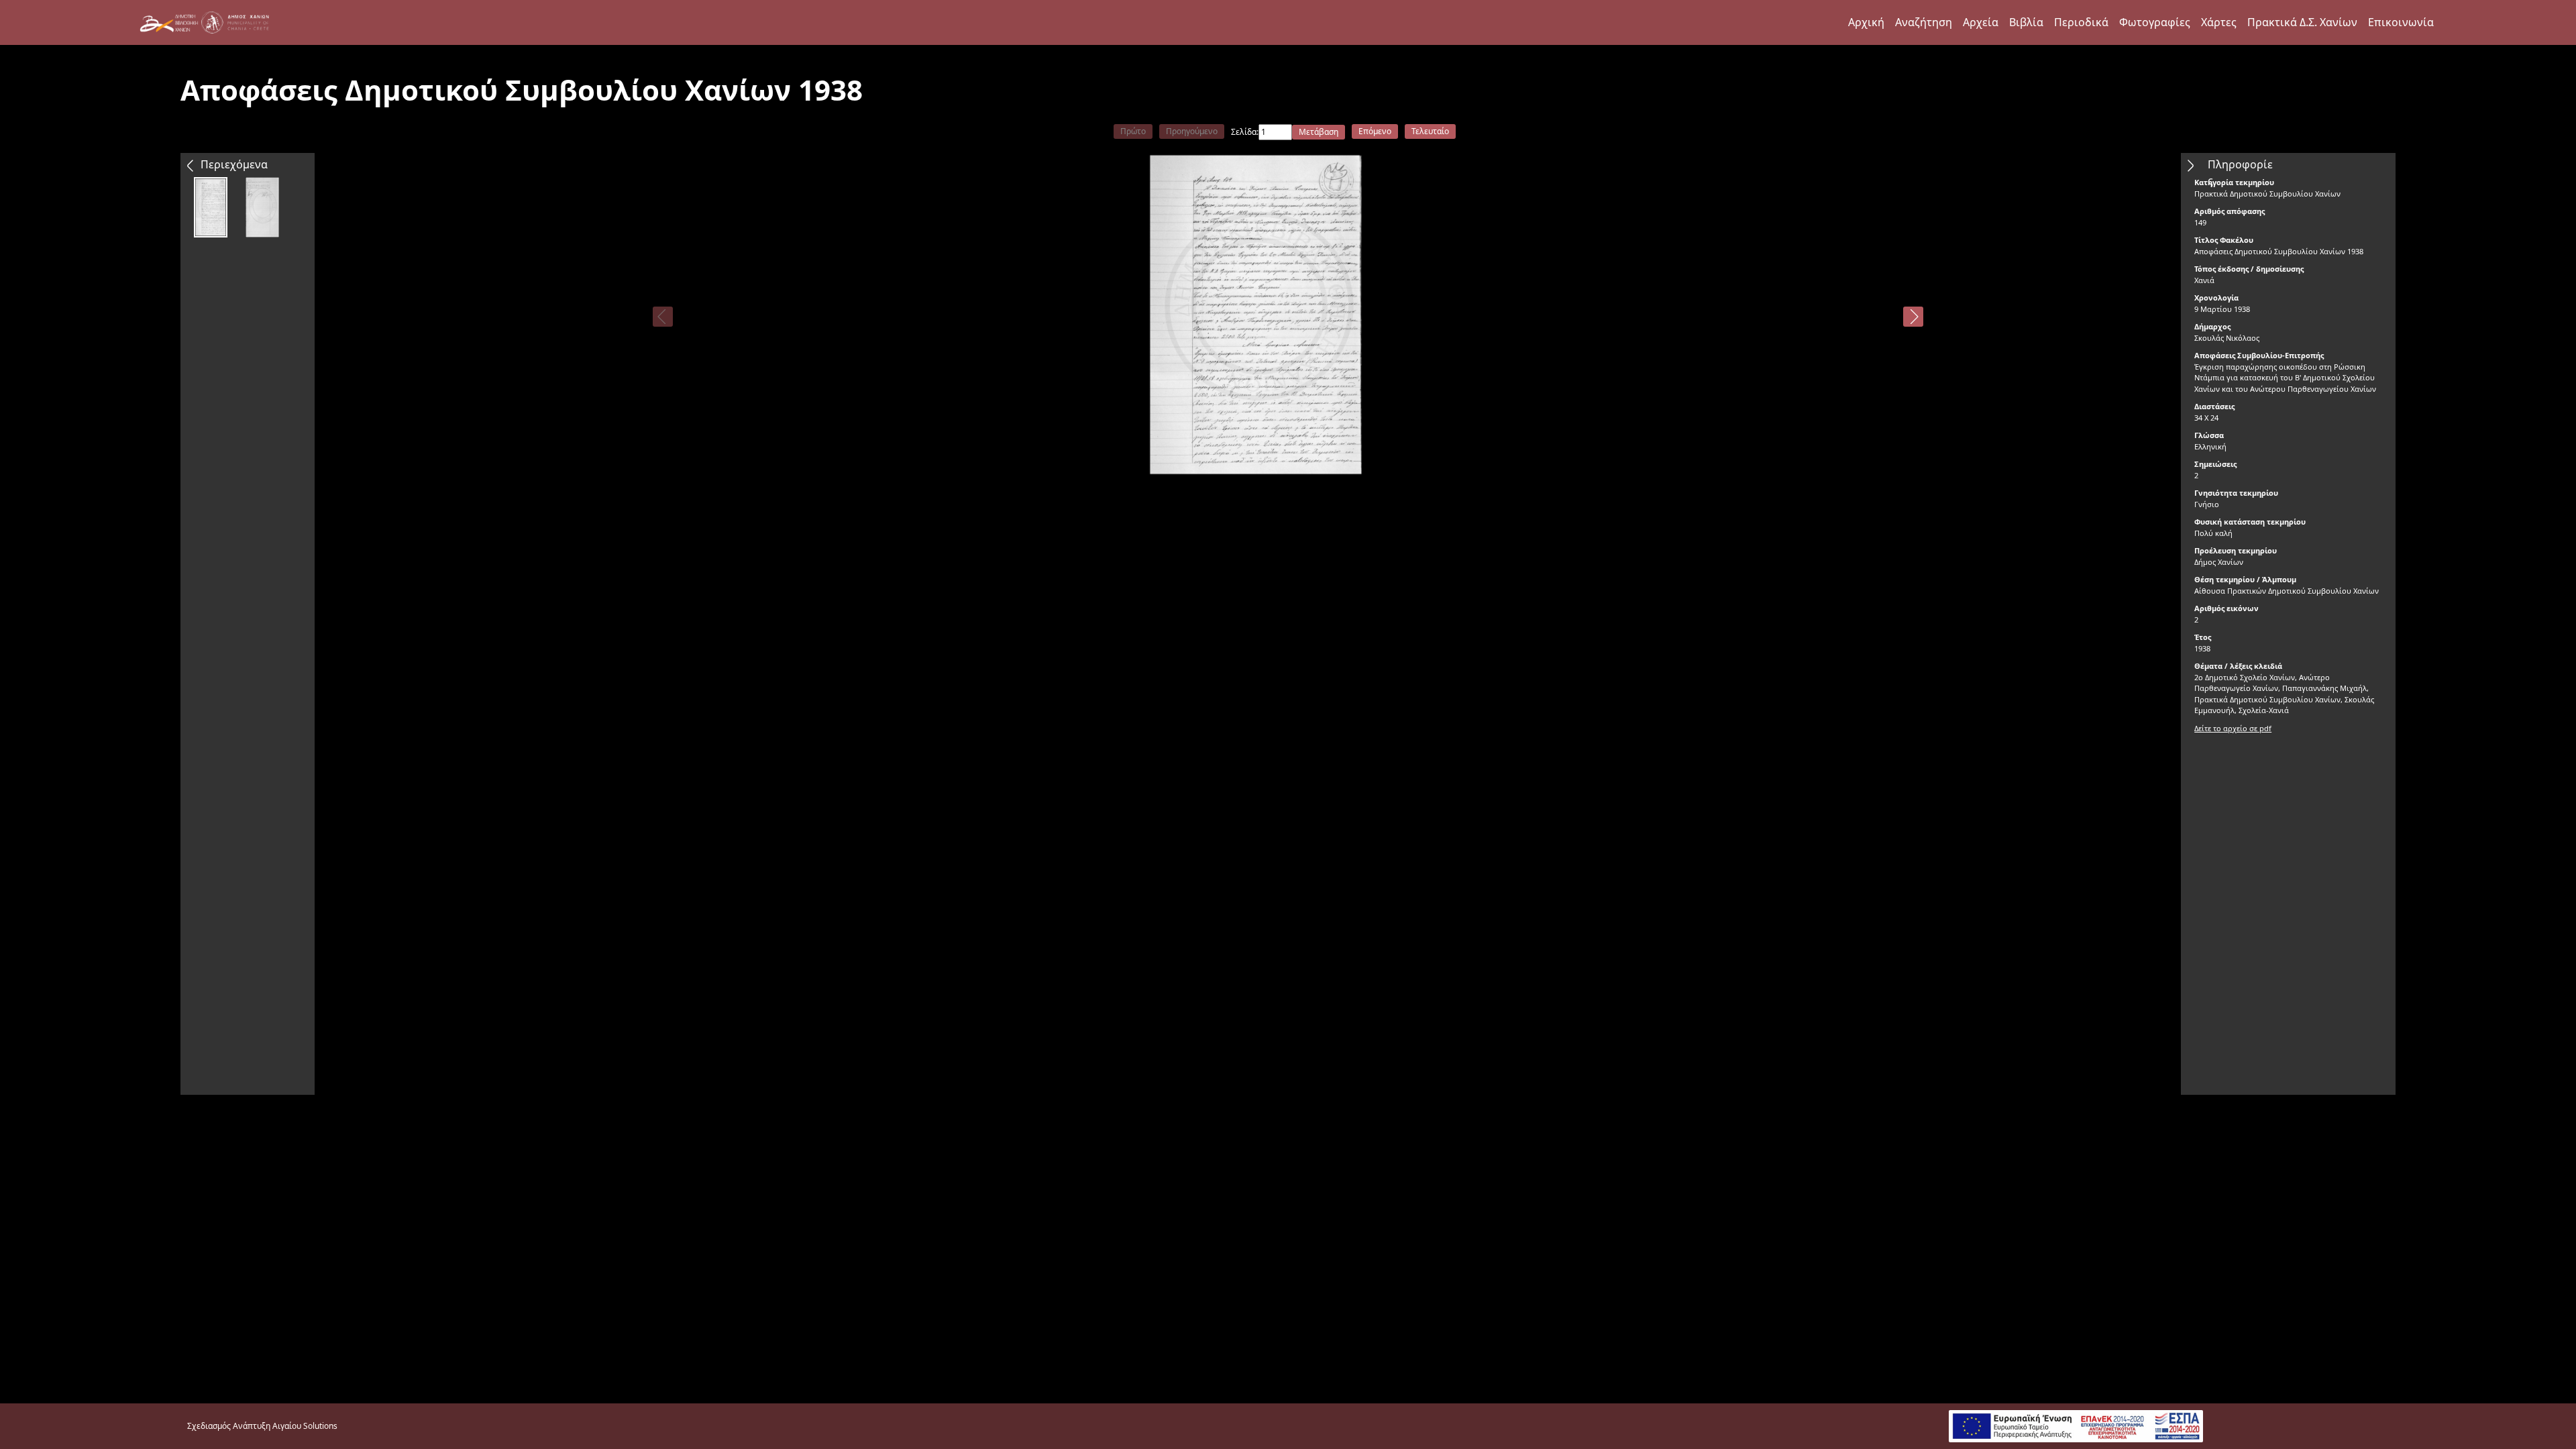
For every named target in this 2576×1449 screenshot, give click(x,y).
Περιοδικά (2081, 22)
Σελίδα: (1245, 132)
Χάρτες (2219, 22)
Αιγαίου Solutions (305, 1426)
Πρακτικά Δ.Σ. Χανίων (2302, 22)
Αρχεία (1981, 22)
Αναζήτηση (1924, 22)
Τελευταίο (1430, 131)
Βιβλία (2026, 22)
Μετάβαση (1319, 132)
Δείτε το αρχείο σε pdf (2233, 728)
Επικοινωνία (2401, 22)
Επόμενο (1375, 131)
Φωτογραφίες (2155, 22)
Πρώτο (1133, 131)
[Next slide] (1913, 317)
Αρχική (1866, 22)
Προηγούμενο (1192, 131)
